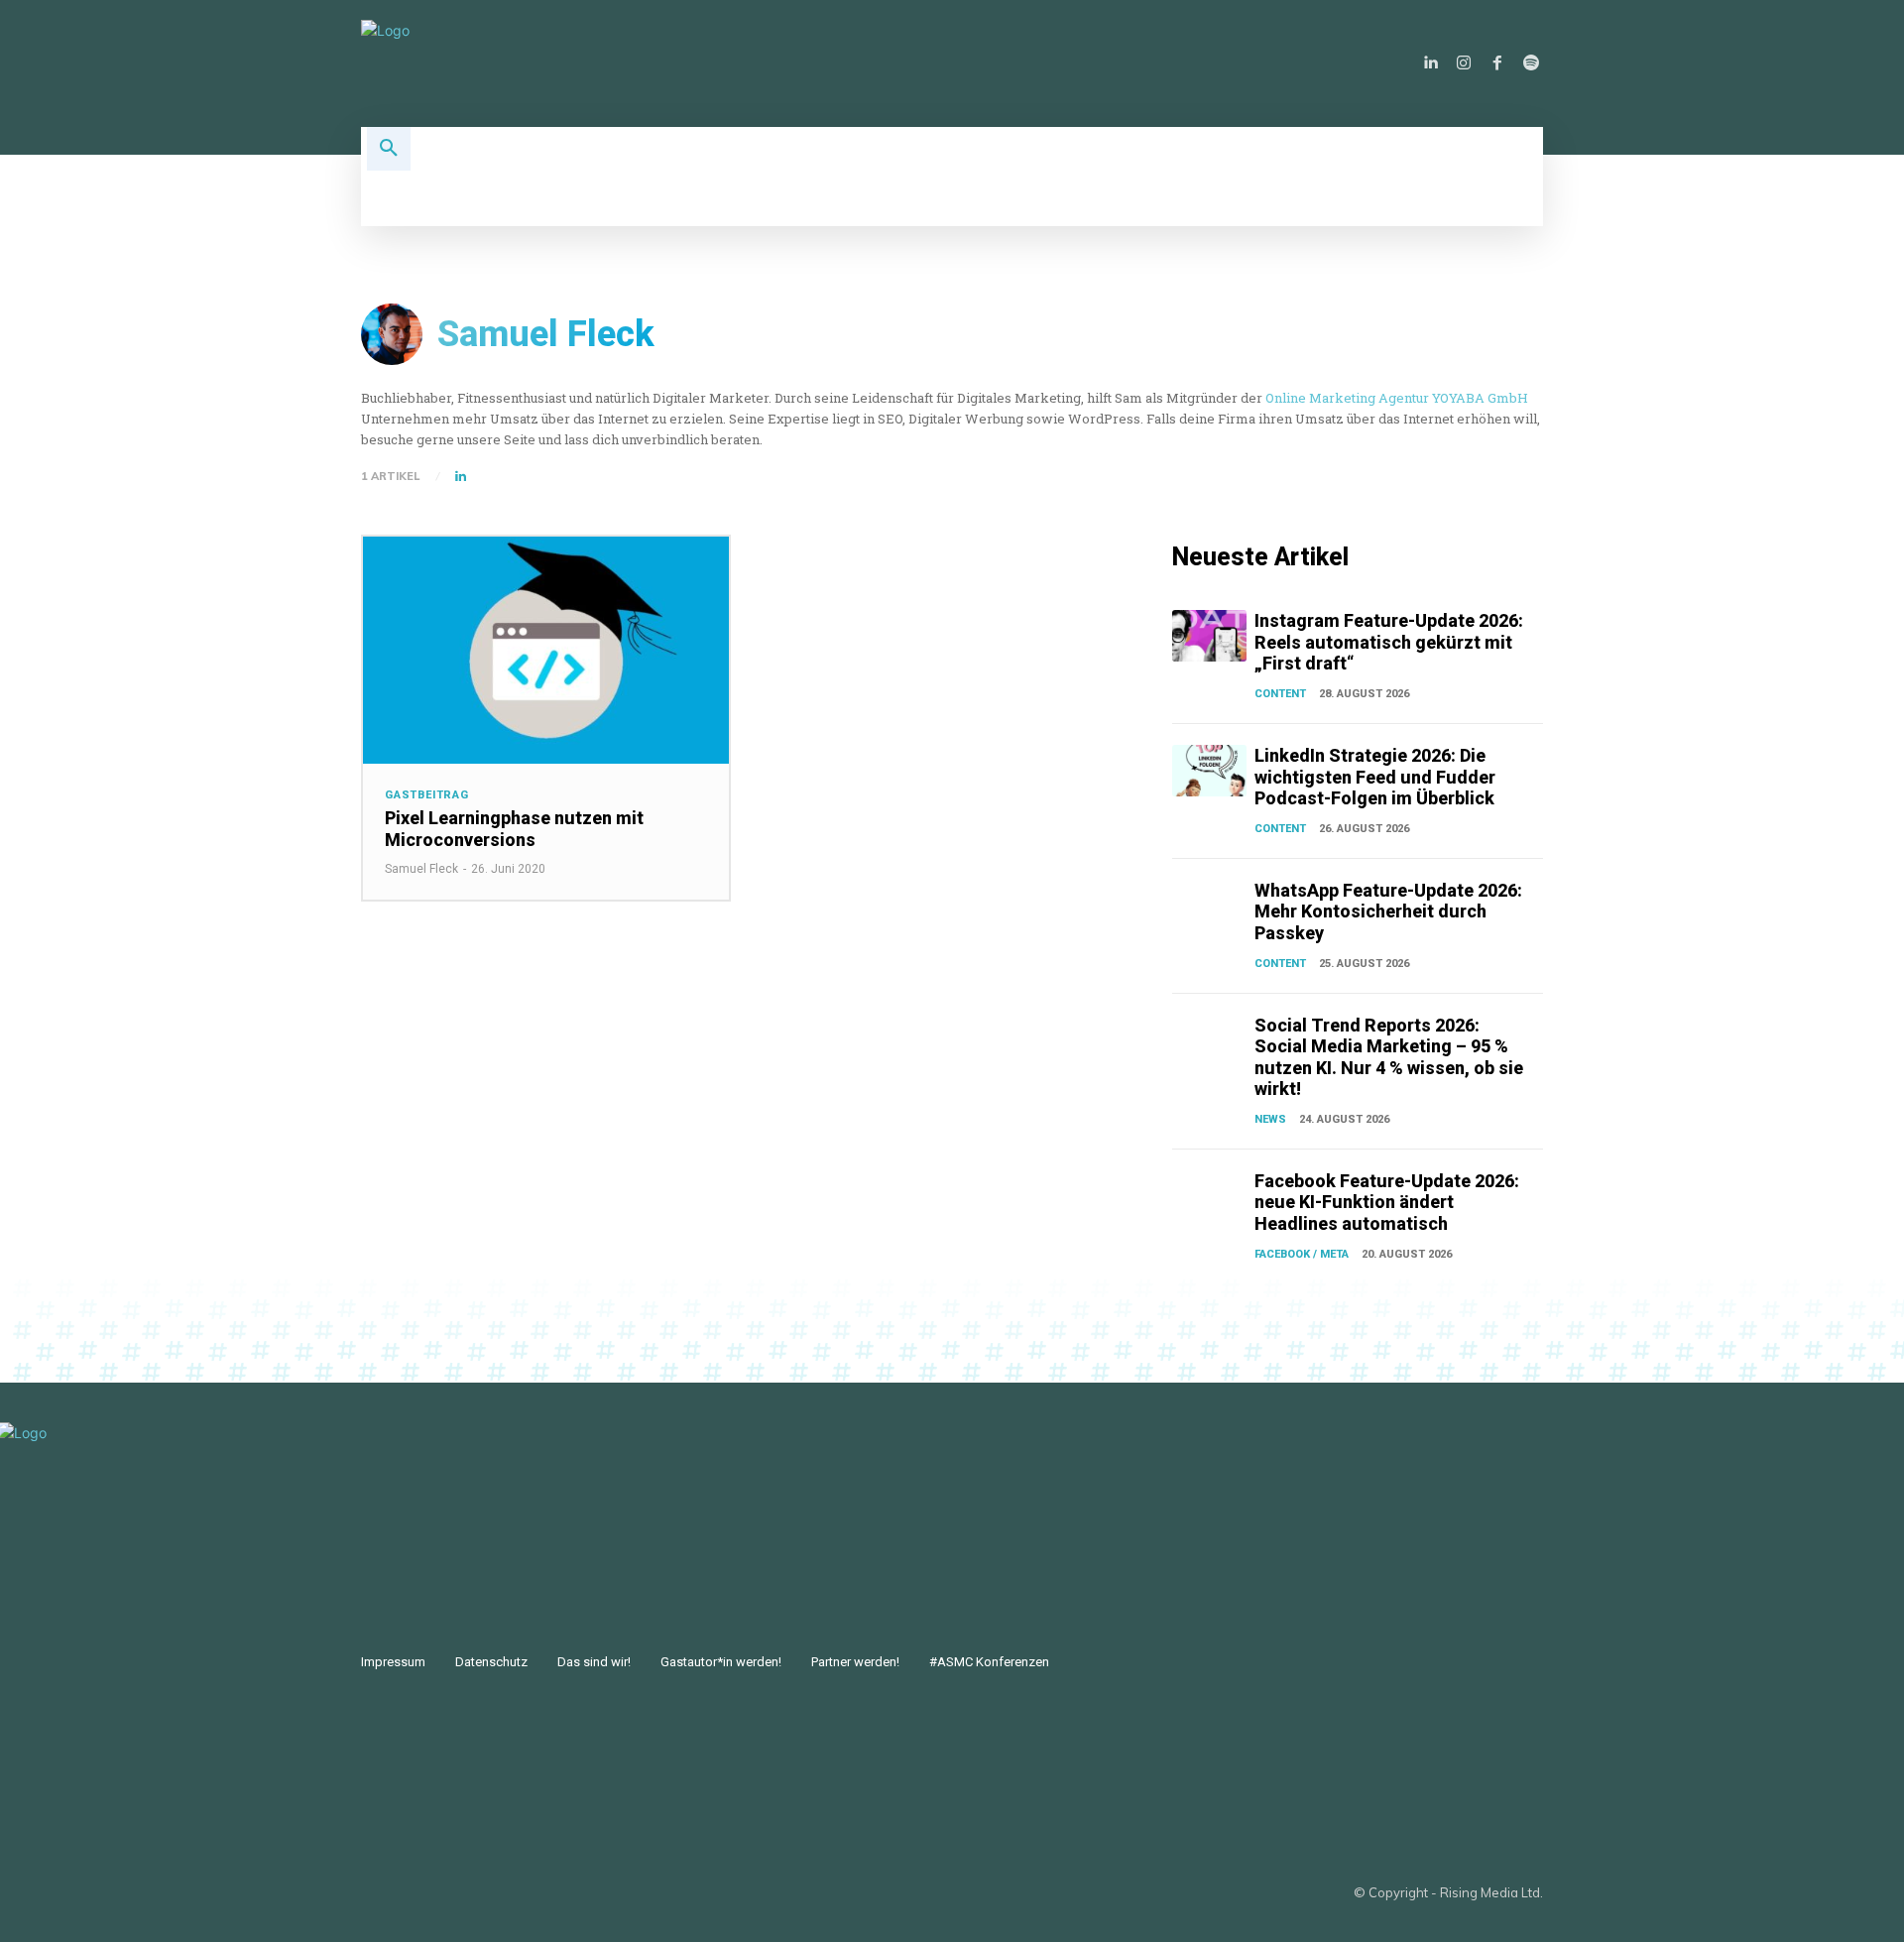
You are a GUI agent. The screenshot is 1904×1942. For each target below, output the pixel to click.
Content (1280, 694)
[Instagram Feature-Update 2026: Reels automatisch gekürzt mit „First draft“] (1209, 636)
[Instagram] (1464, 63)
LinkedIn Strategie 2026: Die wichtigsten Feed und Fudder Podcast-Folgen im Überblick (1375, 777)
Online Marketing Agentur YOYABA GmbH (1397, 398)
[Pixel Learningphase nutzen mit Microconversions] (546, 650)
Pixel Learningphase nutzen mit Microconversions (514, 829)
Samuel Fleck (421, 869)
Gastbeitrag (427, 795)
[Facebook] (1497, 63)
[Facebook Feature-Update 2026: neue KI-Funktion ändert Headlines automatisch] (1209, 1196)
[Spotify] (1531, 63)
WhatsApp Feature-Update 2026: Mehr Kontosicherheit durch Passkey (1388, 911)
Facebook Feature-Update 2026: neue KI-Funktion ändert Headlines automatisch (1387, 1202)
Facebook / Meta (1302, 1254)
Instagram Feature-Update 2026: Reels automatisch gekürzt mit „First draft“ (1389, 642)
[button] (389, 149)
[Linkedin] (1430, 63)
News (1270, 1119)
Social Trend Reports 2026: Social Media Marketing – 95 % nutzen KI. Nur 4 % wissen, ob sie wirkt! (1389, 1057)
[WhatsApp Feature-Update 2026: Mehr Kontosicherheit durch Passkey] (1209, 906)
